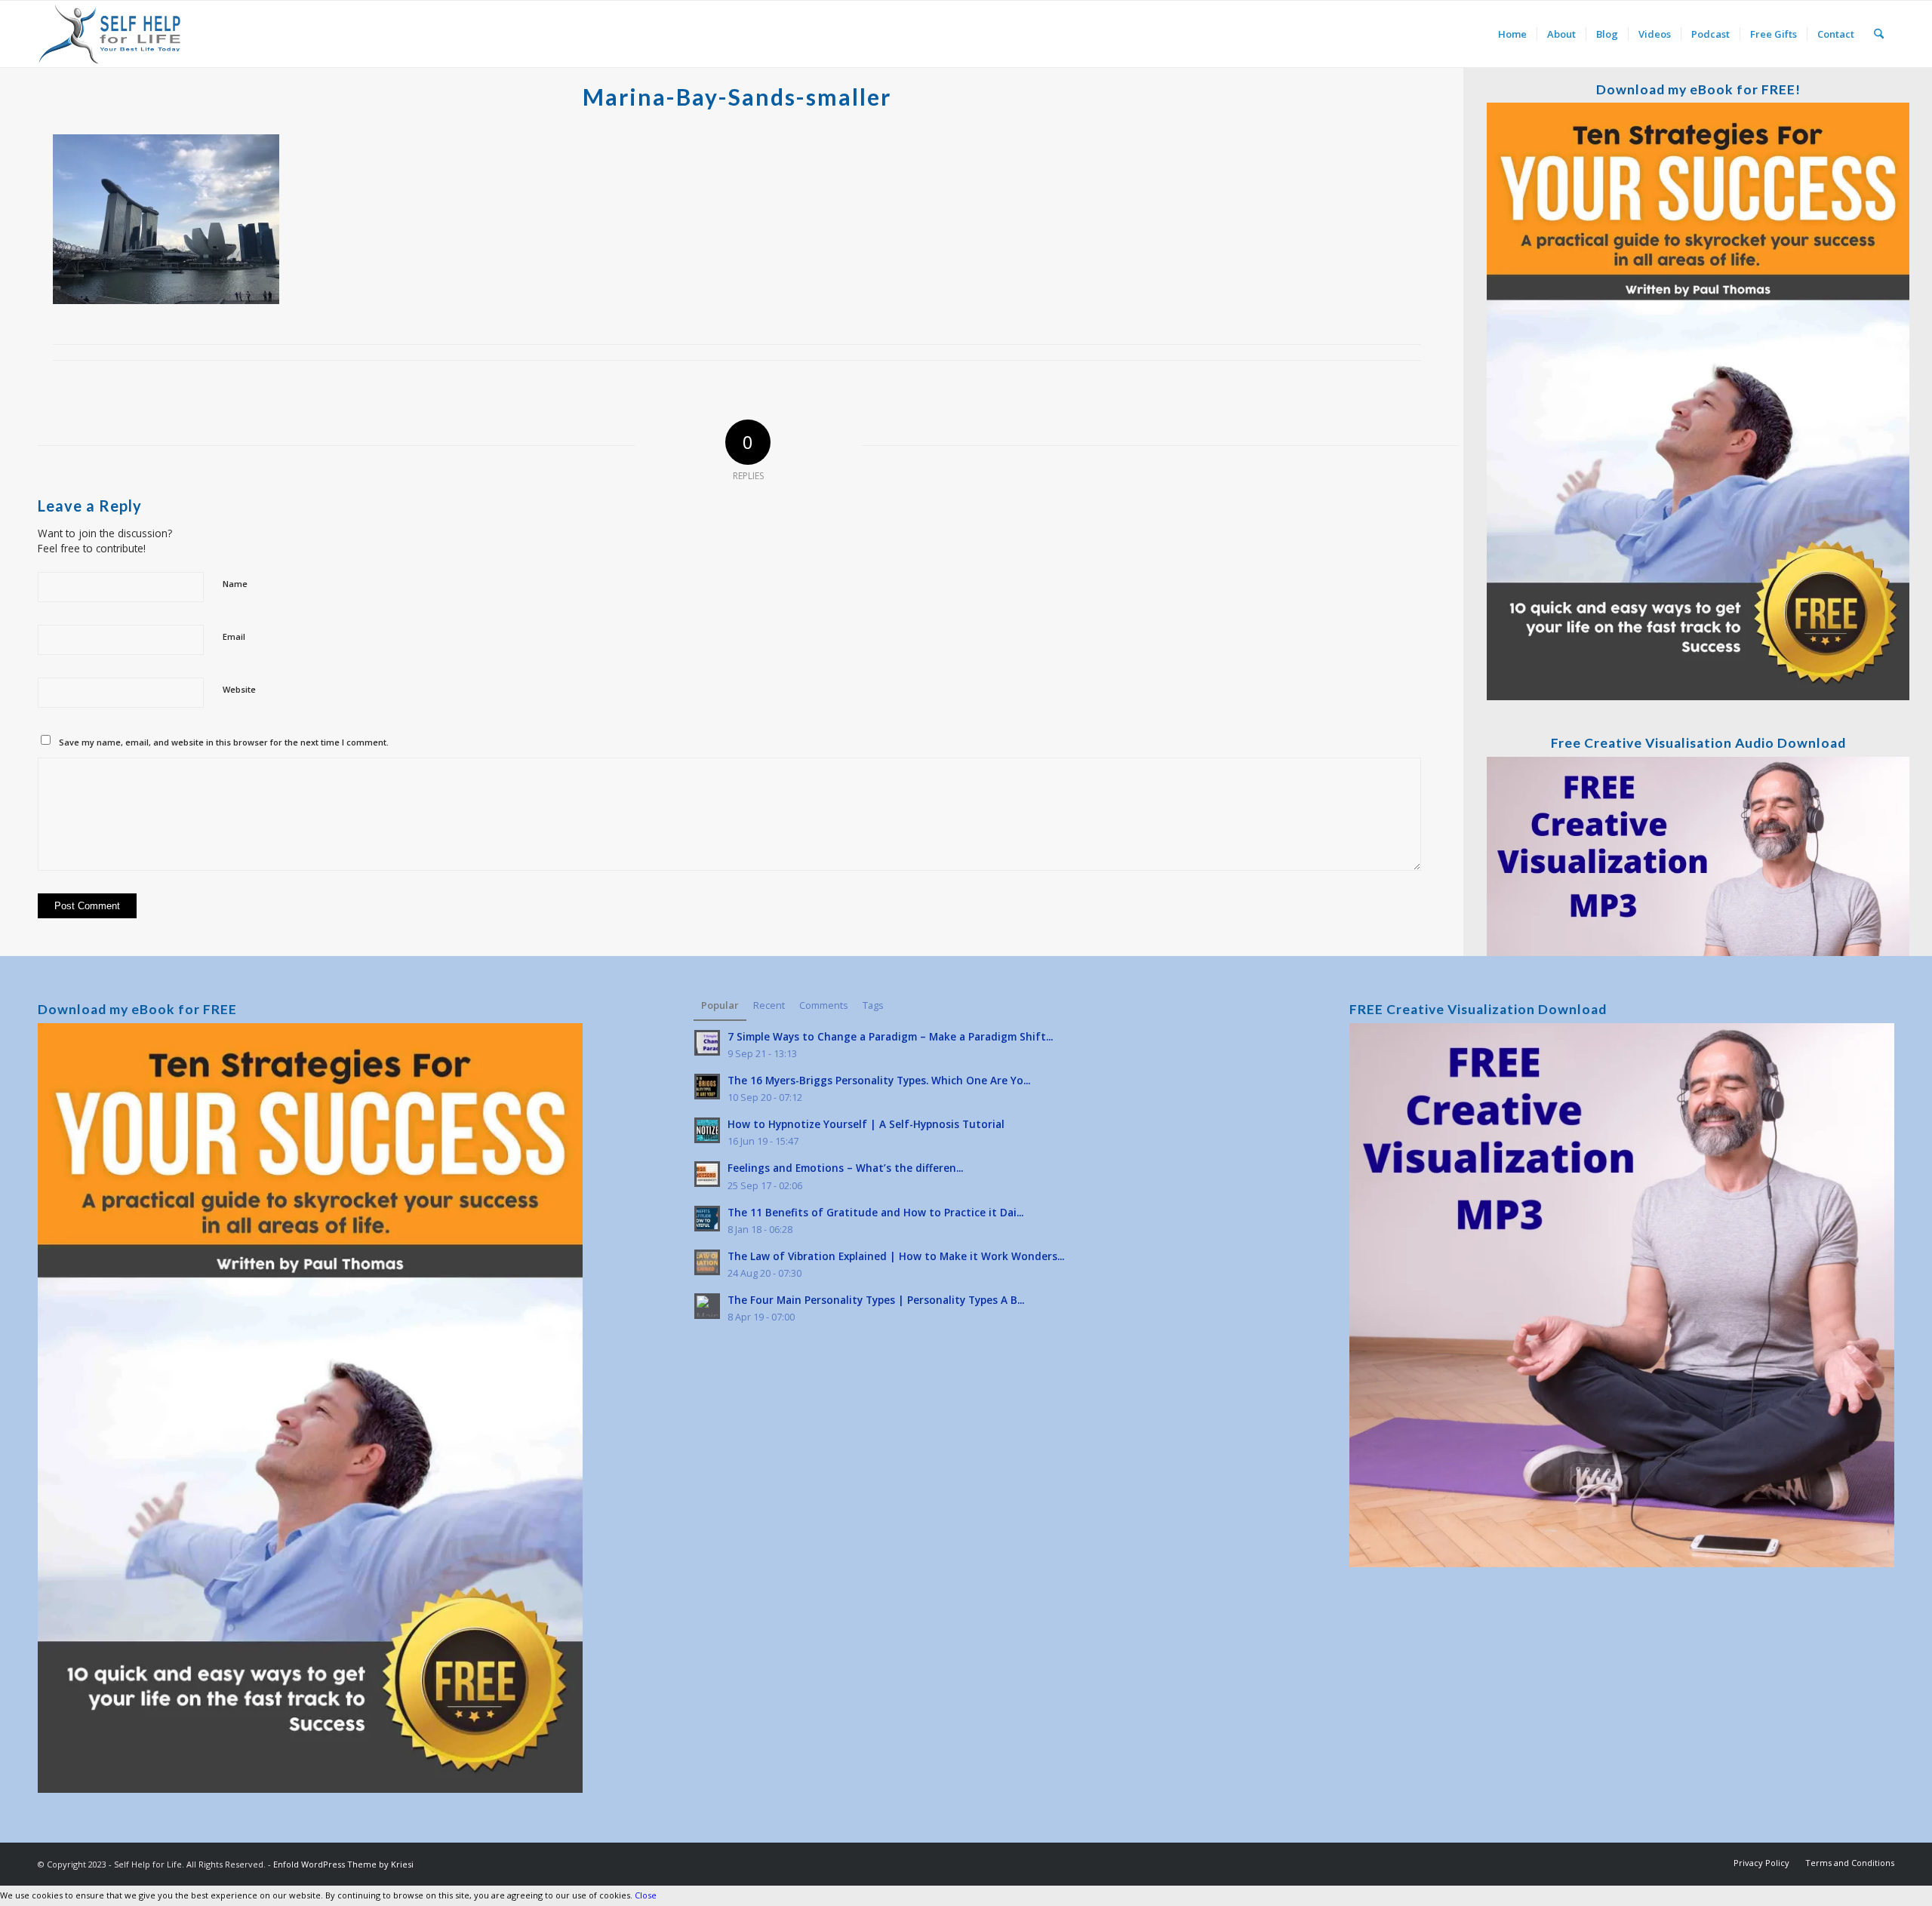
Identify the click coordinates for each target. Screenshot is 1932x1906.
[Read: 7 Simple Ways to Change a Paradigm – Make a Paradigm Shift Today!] (707, 1043)
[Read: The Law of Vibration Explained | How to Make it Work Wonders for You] (707, 1262)
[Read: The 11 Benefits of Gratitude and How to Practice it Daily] (707, 1219)
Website (239, 689)
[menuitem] (1512, 34)
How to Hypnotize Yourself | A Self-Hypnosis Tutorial (866, 1124)
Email (234, 636)
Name (235, 584)
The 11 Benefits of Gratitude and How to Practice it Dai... (875, 1212)
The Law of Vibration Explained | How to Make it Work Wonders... (896, 1256)
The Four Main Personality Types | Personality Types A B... (876, 1300)
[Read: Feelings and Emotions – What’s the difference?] (707, 1174)
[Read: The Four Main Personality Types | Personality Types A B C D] (707, 1306)
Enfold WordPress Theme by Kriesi (343, 1864)
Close (646, 1895)
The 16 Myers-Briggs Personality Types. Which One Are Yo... (879, 1080)
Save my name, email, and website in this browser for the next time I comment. (224, 742)
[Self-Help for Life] (111, 34)
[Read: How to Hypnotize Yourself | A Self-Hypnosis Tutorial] (707, 1130)
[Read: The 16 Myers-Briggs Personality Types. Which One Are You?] (707, 1087)
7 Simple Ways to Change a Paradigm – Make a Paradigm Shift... (890, 1036)
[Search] (1879, 34)
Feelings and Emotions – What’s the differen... (845, 1168)
